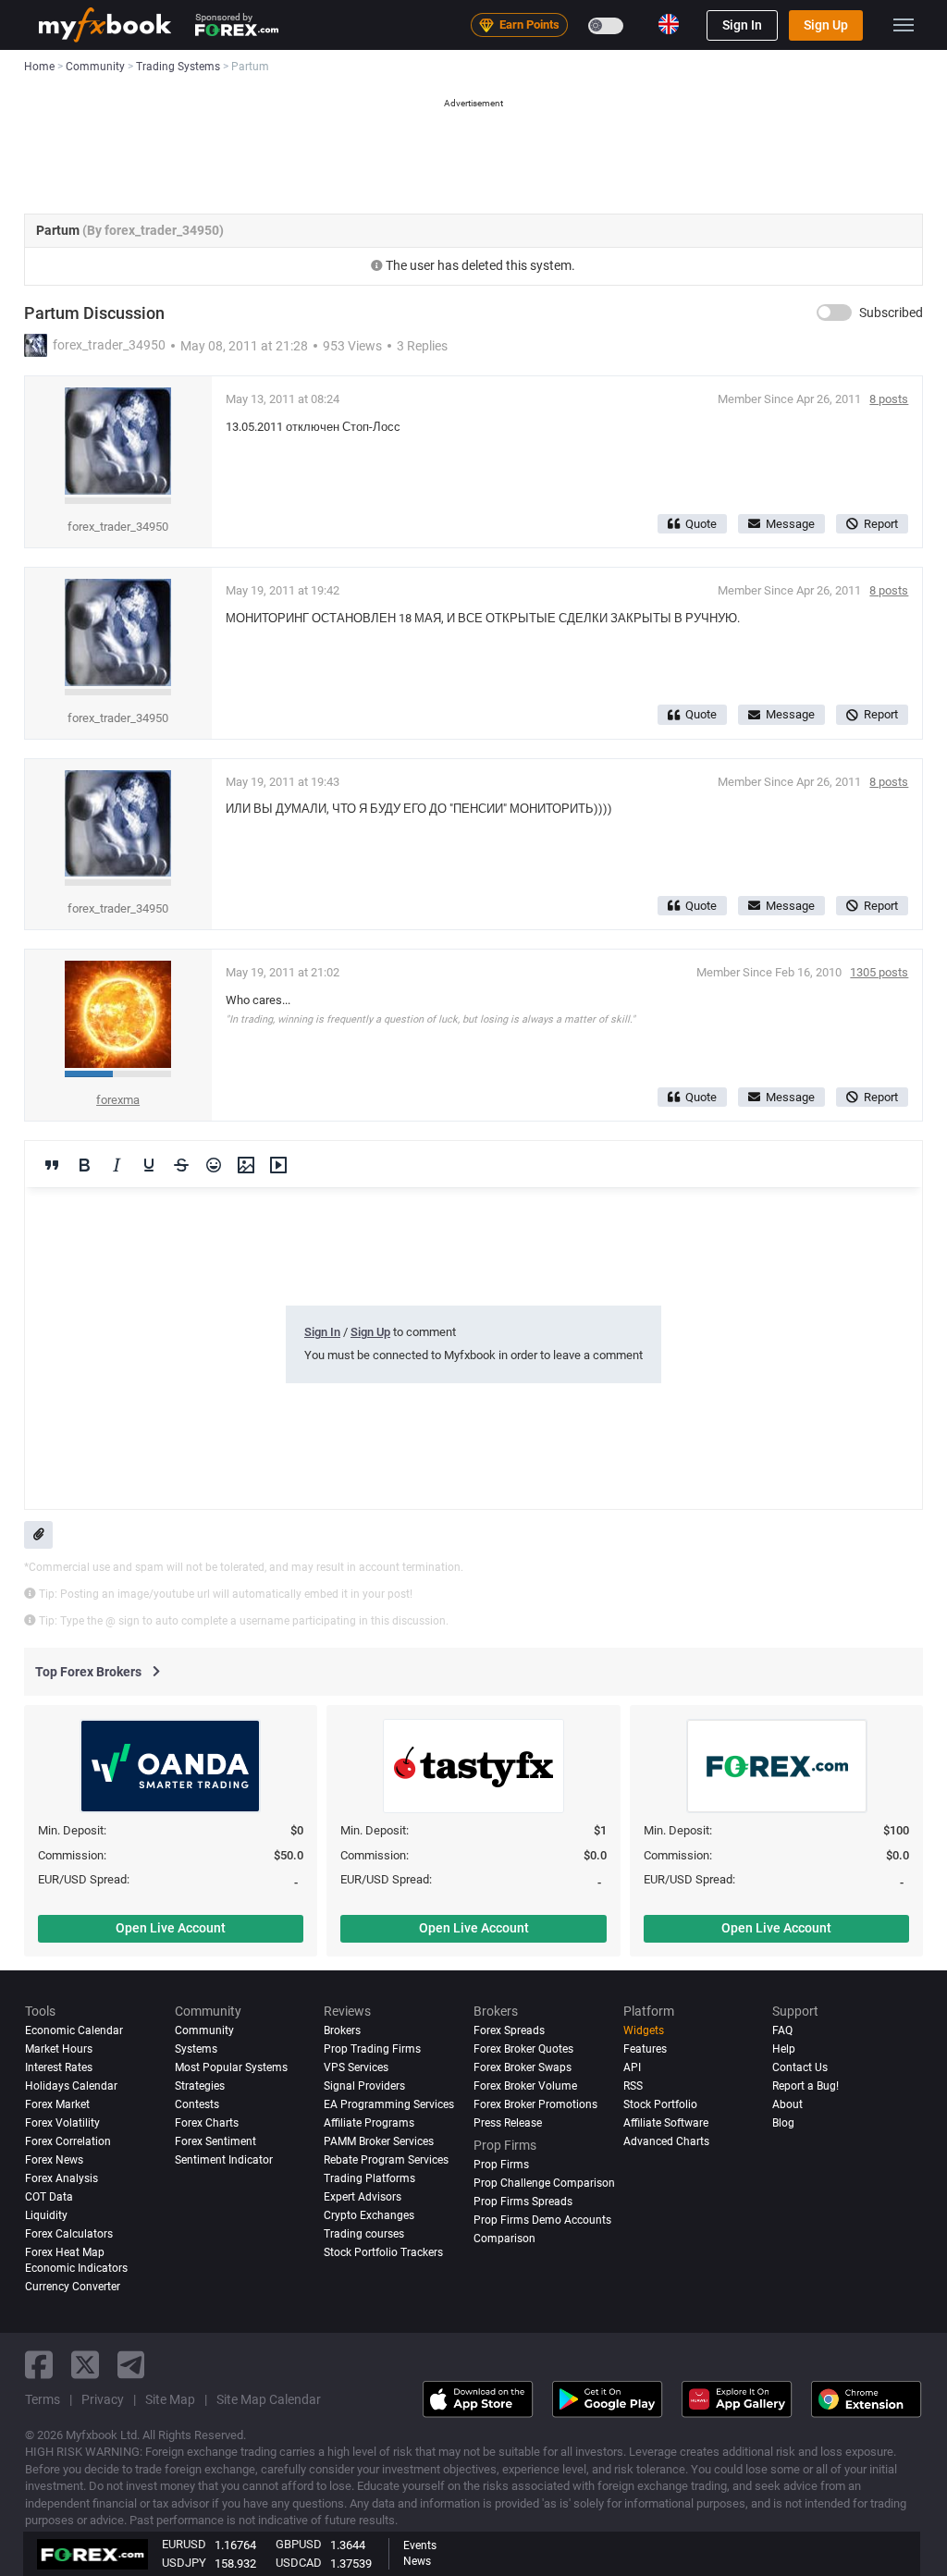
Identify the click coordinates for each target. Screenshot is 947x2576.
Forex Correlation (68, 2141)
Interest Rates (59, 2067)
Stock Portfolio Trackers (383, 2252)
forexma (118, 1100)
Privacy (103, 2399)
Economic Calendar (74, 2030)
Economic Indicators (76, 2268)
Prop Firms (501, 2165)
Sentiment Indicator (224, 2160)
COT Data (49, 2197)
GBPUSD (299, 2544)
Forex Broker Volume (525, 2086)
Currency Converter (73, 2287)
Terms (43, 2399)
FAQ (782, 2030)
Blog (783, 2123)
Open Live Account (171, 1928)
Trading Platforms (369, 2178)
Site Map (170, 2399)
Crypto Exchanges (369, 2215)
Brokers (342, 2030)
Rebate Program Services (386, 2160)
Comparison (504, 2239)
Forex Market (57, 2104)
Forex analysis (61, 2178)
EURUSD (184, 2544)
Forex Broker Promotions (535, 2104)
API (632, 2067)
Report (881, 524)
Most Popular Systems (231, 2067)
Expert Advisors (363, 2197)
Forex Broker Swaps (523, 2067)
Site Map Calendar (269, 2399)
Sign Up (826, 25)
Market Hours (59, 2049)
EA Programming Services (389, 2104)
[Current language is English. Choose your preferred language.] (669, 24)
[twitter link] (85, 2365)
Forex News (54, 2160)
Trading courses (364, 2234)
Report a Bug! (806, 2086)
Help (784, 2049)
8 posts (889, 399)
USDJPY (184, 2563)
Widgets (644, 2030)
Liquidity (46, 2215)
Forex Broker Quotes (523, 2049)
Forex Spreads (509, 2030)
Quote (701, 524)
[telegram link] (131, 2365)
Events (420, 2545)
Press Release (508, 2123)
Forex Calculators (69, 2234)
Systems (196, 2049)
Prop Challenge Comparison (544, 2183)
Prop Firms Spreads (523, 2202)
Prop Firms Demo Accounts (542, 2220)
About (787, 2104)
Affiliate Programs (369, 2123)
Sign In (742, 25)
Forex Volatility (62, 2123)
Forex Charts (207, 2123)
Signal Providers (364, 2086)
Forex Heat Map (65, 2252)
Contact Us (800, 2067)
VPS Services (356, 2067)
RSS (633, 2086)
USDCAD (299, 2563)
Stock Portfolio (660, 2104)
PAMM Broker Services (379, 2141)
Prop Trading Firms (372, 2049)
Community (204, 2030)
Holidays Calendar (71, 2086)
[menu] (904, 25)
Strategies (200, 2086)
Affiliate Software (666, 2123)
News (417, 2561)
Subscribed (891, 313)
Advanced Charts (666, 2141)
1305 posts (879, 972)
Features (645, 2049)
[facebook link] (39, 2365)
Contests (197, 2104)
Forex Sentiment (215, 2141)
